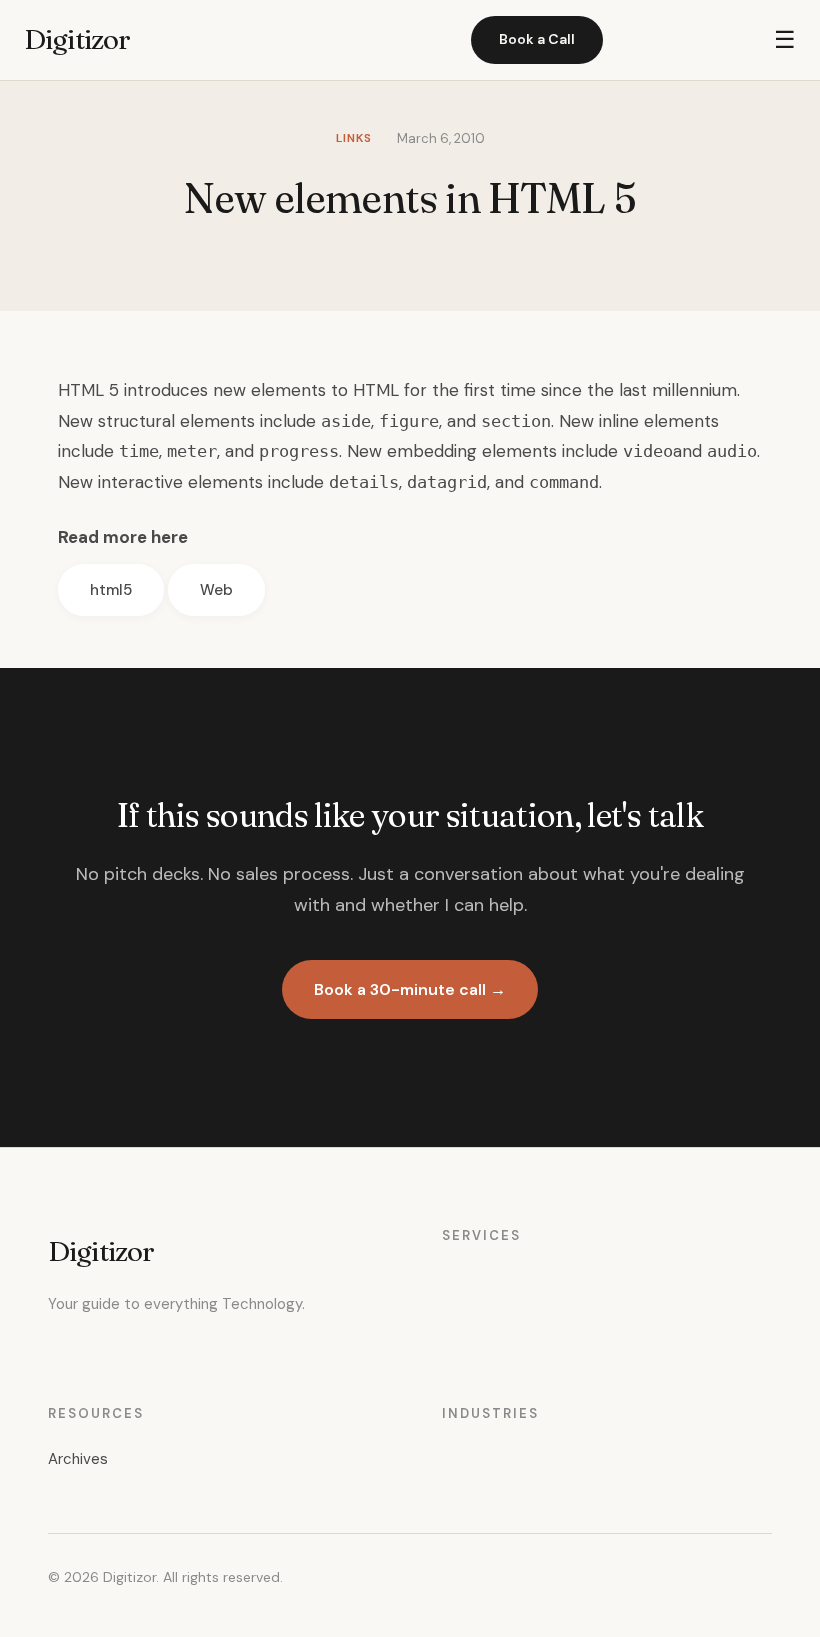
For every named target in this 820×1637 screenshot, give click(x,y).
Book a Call (537, 39)
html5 (111, 590)
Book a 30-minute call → (410, 989)
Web (216, 590)
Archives (78, 1459)
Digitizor (77, 39)
